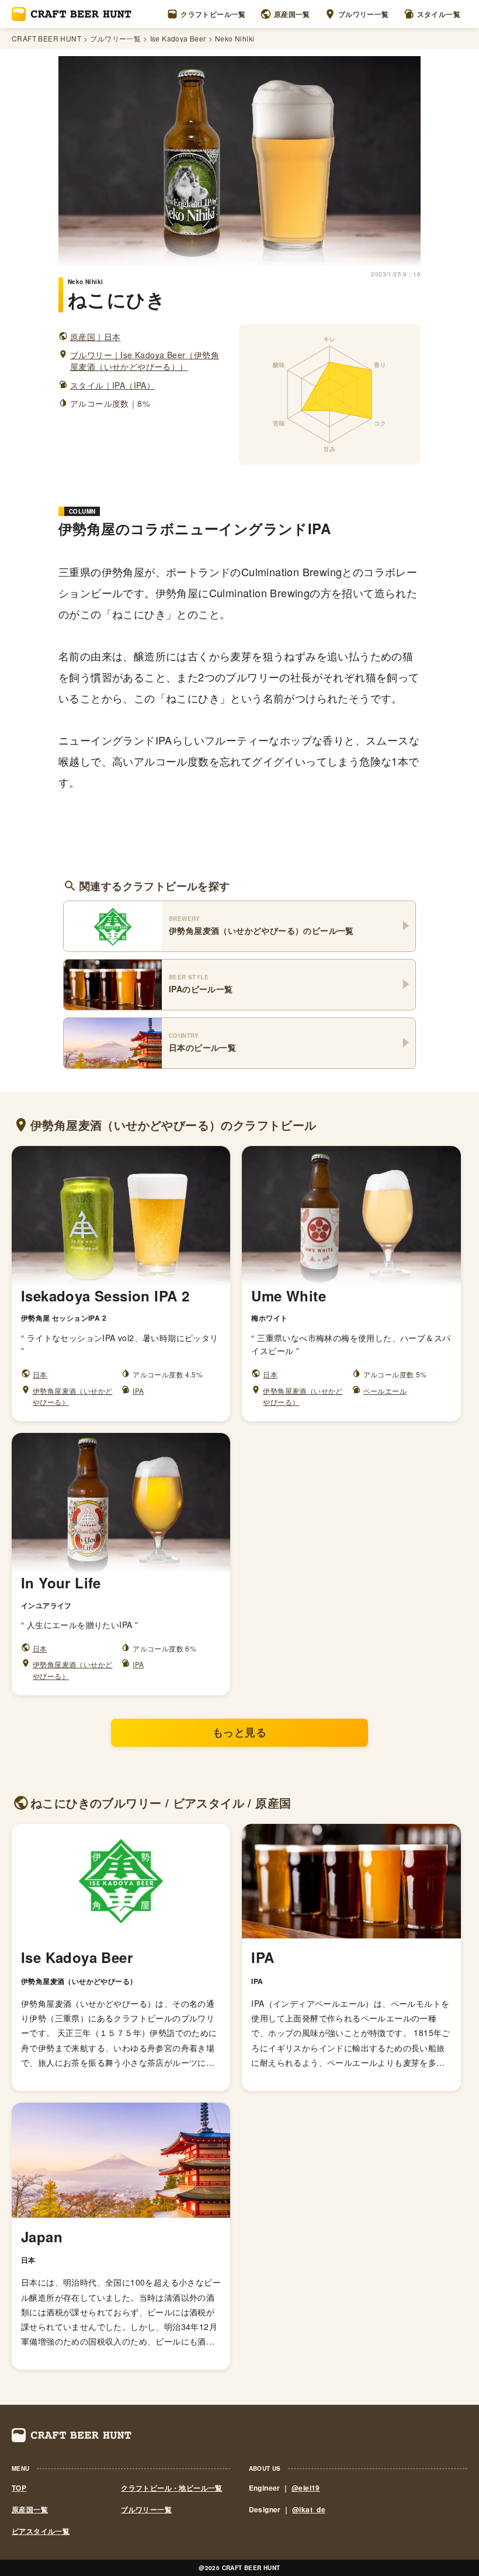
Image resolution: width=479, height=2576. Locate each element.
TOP (19, 2488)
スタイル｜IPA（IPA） (112, 385)
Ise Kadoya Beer (178, 39)
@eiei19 (306, 2488)
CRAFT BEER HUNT (46, 39)
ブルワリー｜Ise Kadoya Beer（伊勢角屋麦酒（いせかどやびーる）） (145, 361)
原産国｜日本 (95, 337)
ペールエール (385, 1391)
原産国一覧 (292, 14)
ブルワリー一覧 (364, 14)
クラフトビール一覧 (213, 14)
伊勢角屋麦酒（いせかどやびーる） (72, 1396)
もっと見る (239, 1732)
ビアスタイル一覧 (41, 2531)
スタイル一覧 (439, 14)
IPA (138, 1391)
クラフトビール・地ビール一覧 (172, 2488)
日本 (40, 1374)
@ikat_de (309, 2509)
